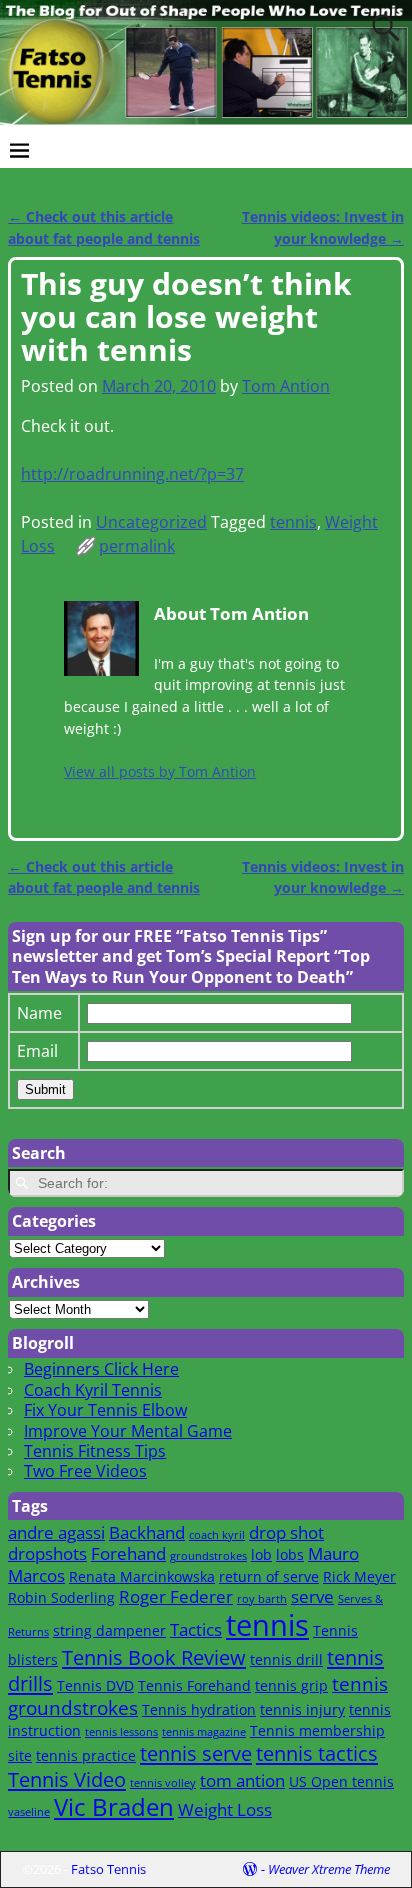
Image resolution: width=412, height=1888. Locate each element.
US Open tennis (341, 1781)
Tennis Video (67, 1779)
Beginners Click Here (101, 1369)
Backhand (147, 1532)
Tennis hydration (199, 1709)
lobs (290, 1554)
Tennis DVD (95, 1685)
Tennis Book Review (154, 1657)
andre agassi (56, 1532)
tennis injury (302, 1709)
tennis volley (163, 1783)
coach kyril (217, 1535)
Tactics (196, 1629)
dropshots (47, 1553)
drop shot (286, 1532)
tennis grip (291, 1685)
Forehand (128, 1553)
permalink (137, 546)
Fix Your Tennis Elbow (105, 1410)
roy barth (262, 1599)
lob (261, 1554)
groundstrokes (208, 1556)
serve (312, 1596)
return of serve (269, 1576)
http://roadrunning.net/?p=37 (132, 474)
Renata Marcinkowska (142, 1576)
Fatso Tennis (108, 1869)
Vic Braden (114, 1807)
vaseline (29, 1812)
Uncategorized (151, 522)
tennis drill (286, 1659)
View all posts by (160, 771)
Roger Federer (176, 1596)
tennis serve (196, 1753)
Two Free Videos (85, 1471)
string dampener (109, 1630)
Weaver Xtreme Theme (329, 1869)
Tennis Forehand (194, 1685)
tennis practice (86, 1755)
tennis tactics (317, 1753)
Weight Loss (225, 1809)
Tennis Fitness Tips (95, 1451)
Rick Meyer (359, 1576)
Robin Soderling (61, 1597)
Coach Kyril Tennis (93, 1390)
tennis (293, 522)
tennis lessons (121, 1732)
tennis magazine (204, 1732)
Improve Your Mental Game (128, 1431)
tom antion (242, 1780)
